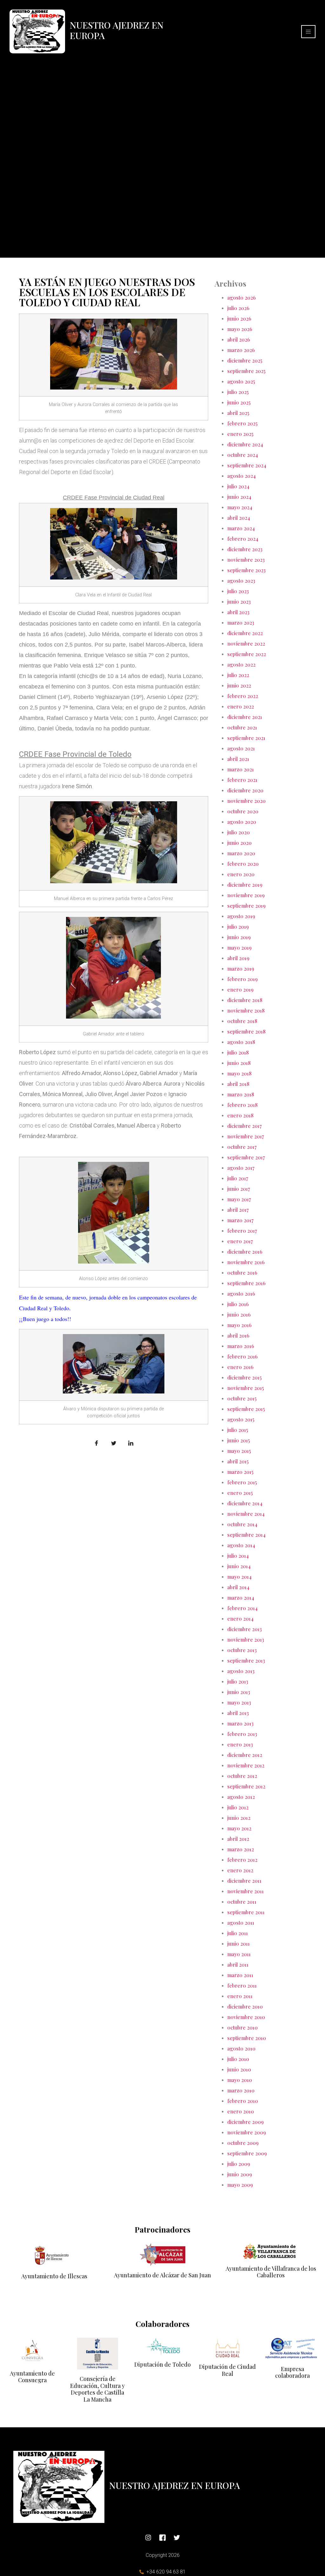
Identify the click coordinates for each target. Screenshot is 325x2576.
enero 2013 (240, 1744)
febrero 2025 (242, 423)
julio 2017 (238, 1178)
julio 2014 (238, 1556)
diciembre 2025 (245, 360)
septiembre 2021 (246, 738)
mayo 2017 (239, 1199)
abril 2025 (238, 413)
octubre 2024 (243, 455)
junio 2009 (240, 2174)
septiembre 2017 (246, 1157)
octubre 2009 (243, 2143)
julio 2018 (238, 1052)
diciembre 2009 (245, 2122)
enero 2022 (241, 706)
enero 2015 (240, 1493)
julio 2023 (238, 591)
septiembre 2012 (246, 1786)
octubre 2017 (242, 1147)
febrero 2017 (242, 1231)
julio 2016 (238, 1304)
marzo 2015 (240, 1472)
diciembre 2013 (245, 1629)
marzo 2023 (241, 623)
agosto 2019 (241, 916)
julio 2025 (238, 392)
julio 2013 (238, 1681)
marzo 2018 (241, 1094)
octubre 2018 (242, 1021)
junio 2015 (239, 1440)
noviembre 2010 (246, 2017)
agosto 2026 (242, 298)
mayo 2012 (239, 1828)
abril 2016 (238, 1335)
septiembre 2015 (246, 1409)
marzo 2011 (240, 1975)
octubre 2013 (242, 1650)
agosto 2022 (241, 664)
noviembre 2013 (246, 1640)
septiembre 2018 (246, 1031)
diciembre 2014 (245, 1503)
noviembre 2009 (247, 2132)
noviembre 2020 (246, 801)
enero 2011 (240, 1996)
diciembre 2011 (244, 1881)
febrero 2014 (242, 1608)
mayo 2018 (239, 1073)
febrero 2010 (243, 2101)
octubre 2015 (242, 1398)
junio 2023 (239, 602)
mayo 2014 (239, 1577)
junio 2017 (239, 1189)
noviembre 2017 (246, 1136)
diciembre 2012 (245, 1755)
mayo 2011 (239, 1954)
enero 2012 (240, 1870)
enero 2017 (240, 1241)
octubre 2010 (242, 2027)
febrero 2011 (242, 1986)
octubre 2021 (242, 727)
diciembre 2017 (245, 1126)
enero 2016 (240, 1367)
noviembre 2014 (246, 1514)
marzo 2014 (241, 1598)
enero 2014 (240, 1619)
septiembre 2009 (247, 2153)
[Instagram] (148, 2538)
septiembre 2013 (246, 1661)
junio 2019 (239, 937)
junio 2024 (239, 497)
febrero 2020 (243, 864)
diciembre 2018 (245, 1000)
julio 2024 (238, 486)
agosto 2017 (241, 1168)
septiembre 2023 (246, 570)
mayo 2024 (240, 507)
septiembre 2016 (246, 1283)
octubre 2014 (242, 1524)
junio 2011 (239, 1944)
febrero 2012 (242, 1860)
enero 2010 (241, 2111)
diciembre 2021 (245, 717)
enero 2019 (240, 990)
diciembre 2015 (244, 1377)
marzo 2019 (241, 969)
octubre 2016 (242, 1273)
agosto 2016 (241, 1294)
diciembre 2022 (245, 633)
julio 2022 (238, 675)
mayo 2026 (240, 329)
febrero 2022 (243, 696)
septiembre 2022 (247, 654)
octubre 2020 (243, 811)
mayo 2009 (240, 2185)
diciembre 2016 (245, 1252)
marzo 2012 (241, 1849)
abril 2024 (239, 518)
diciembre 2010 (245, 2007)
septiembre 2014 (246, 1535)
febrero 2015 (242, 1482)
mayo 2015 (239, 1451)
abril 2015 (238, 1461)
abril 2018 (238, 1084)
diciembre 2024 (245, 444)
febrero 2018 (242, 1105)
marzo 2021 (241, 769)
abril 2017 (238, 1210)
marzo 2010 (241, 2090)
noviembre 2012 (246, 1765)
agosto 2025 (241, 381)
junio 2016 (239, 1315)
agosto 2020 (242, 822)
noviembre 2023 (246, 560)
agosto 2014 (241, 1545)
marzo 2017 (240, 1220)
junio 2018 (239, 1063)
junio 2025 (239, 402)
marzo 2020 (241, 853)
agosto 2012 (241, 1797)
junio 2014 (239, 1566)
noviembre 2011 (245, 1891)
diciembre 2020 (245, 790)
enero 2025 (240, 434)
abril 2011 (238, 1965)
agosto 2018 (241, 1042)
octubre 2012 (242, 1776)
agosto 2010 (241, 2048)
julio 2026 (238, 308)
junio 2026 (239, 319)
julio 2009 (239, 2164)
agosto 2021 (241, 748)
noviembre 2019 (246, 895)
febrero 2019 (242, 979)
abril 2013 (238, 1713)
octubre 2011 (242, 1902)
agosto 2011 (241, 1923)
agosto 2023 (241, 581)
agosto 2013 (241, 1671)
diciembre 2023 (245, 549)
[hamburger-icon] (308, 32)
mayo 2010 (240, 2080)
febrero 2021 (242, 780)
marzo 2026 (241, 350)
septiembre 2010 (247, 2038)
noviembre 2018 (246, 1010)
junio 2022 (239, 685)
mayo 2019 (239, 948)
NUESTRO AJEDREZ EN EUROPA (117, 30)
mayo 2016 (239, 1325)
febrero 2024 (243, 539)
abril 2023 (238, 612)
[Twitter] (177, 2538)
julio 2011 (238, 1933)
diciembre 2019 (245, 885)
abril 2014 (238, 1587)
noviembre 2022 (246, 644)
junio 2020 (239, 843)
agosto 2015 (241, 1419)
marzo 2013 (240, 1723)
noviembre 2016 (246, 1262)
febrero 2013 (242, 1734)
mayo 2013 (239, 1702)
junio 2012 (239, 1818)
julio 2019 (238, 927)
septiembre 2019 (246, 906)
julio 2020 (239, 832)
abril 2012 (238, 1839)
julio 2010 (238, 2059)
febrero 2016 (242, 1356)
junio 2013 (239, 1692)
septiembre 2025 (246, 371)
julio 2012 (238, 1807)
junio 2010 (239, 2069)
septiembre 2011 (246, 1912)
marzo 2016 (241, 1346)
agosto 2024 (242, 476)
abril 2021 (238, 759)
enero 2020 (241, 874)
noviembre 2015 (245, 1388)
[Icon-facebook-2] (162, 2538)
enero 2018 (240, 1115)
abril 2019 (238, 958)
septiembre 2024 (247, 465)
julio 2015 (238, 1430)
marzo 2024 (241, 528)
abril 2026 (239, 339)
